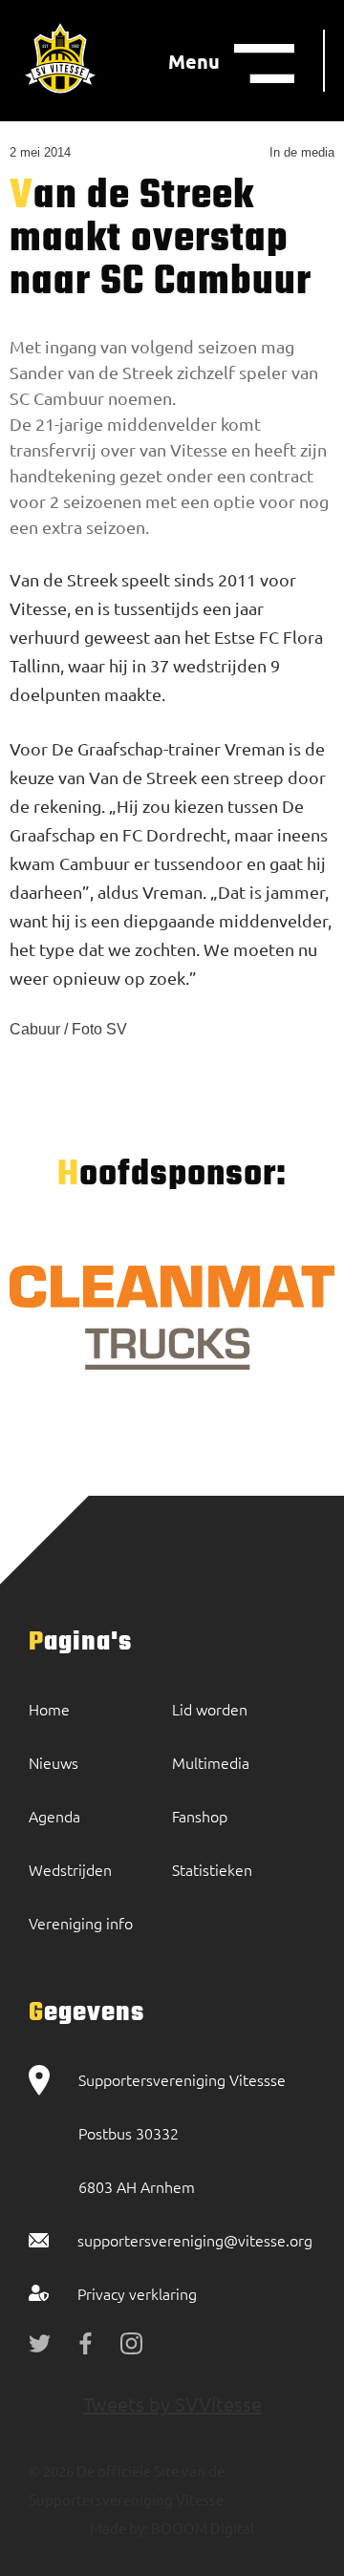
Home (49, 1709)
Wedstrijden (70, 1869)
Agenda (54, 1816)
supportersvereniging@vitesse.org (195, 2240)
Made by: (119, 2528)
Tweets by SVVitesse (172, 2404)
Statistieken (212, 1869)
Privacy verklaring (137, 2293)
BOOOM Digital (201, 2528)
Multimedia (211, 1762)
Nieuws (54, 1762)
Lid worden (210, 1709)
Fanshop (200, 1816)
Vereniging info (81, 1923)
